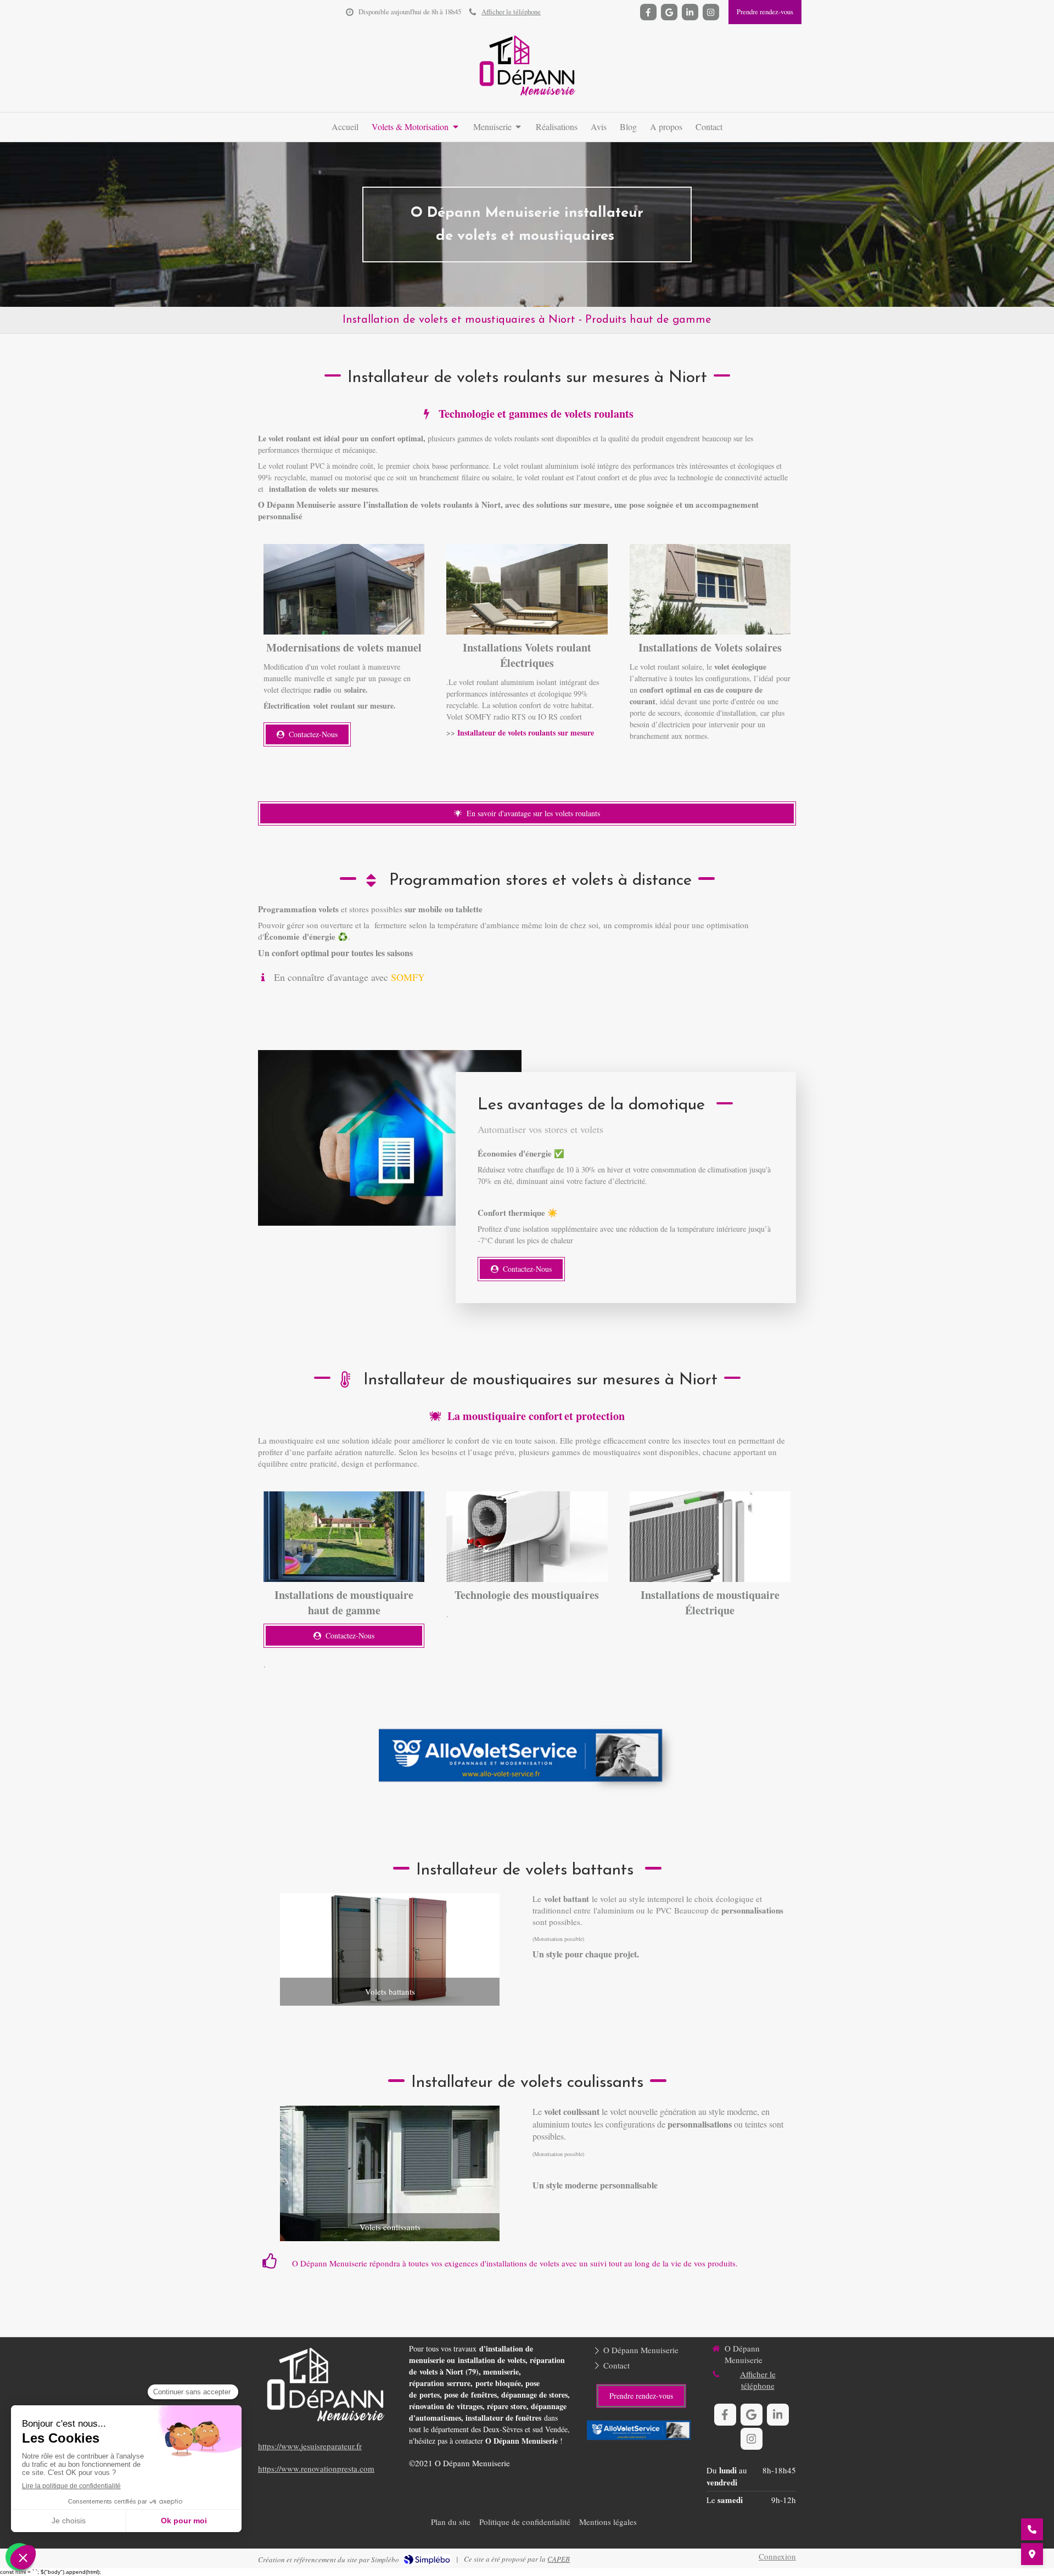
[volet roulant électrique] (527, 589)
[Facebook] (648, 12)
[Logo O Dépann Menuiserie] (527, 99)
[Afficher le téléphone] (1032, 2529)
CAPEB (559, 2559)
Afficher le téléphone (511, 12)
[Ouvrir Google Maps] (1032, 2554)
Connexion (777, 2556)
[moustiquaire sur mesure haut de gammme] (344, 1537)
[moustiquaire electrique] (710, 1537)
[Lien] (527, 1759)
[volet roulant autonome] (710, 589)
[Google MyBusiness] (669, 12)
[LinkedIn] (690, 12)
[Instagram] (711, 12)
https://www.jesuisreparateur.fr (310, 2446)
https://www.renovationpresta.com (316, 2468)
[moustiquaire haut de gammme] (527, 1537)
